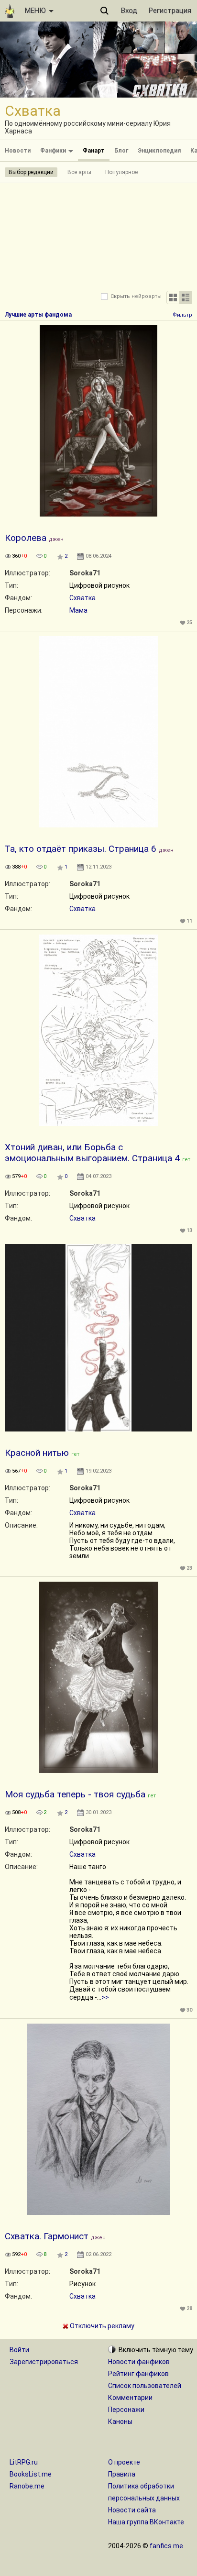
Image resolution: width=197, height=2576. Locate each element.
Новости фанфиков (139, 2362)
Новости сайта (132, 2510)
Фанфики (54, 151)
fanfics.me (166, 2546)
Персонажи (126, 2410)
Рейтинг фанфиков (138, 2374)
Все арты (79, 172)
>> (105, 1997)
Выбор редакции (31, 172)
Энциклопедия (159, 151)
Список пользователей (145, 2386)
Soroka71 (85, 573)
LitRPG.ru (24, 2462)
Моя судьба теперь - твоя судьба (75, 1794)
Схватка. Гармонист (47, 2236)
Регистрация (170, 11)
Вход (129, 11)
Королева (26, 538)
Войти (19, 2350)
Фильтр (182, 315)
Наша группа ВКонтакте (146, 2522)
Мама (78, 610)
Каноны (120, 2422)
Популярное (121, 172)
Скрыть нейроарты (136, 296)
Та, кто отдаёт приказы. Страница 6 (81, 849)
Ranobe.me (27, 2486)
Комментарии (130, 2398)
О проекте (124, 2462)
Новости (18, 151)
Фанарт (94, 151)
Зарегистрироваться (44, 2362)
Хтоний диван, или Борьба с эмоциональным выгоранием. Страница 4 (92, 1153)
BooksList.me (31, 2474)
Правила (122, 2474)
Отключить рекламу (101, 2326)
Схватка (82, 598)
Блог (121, 151)
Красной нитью (37, 1453)
